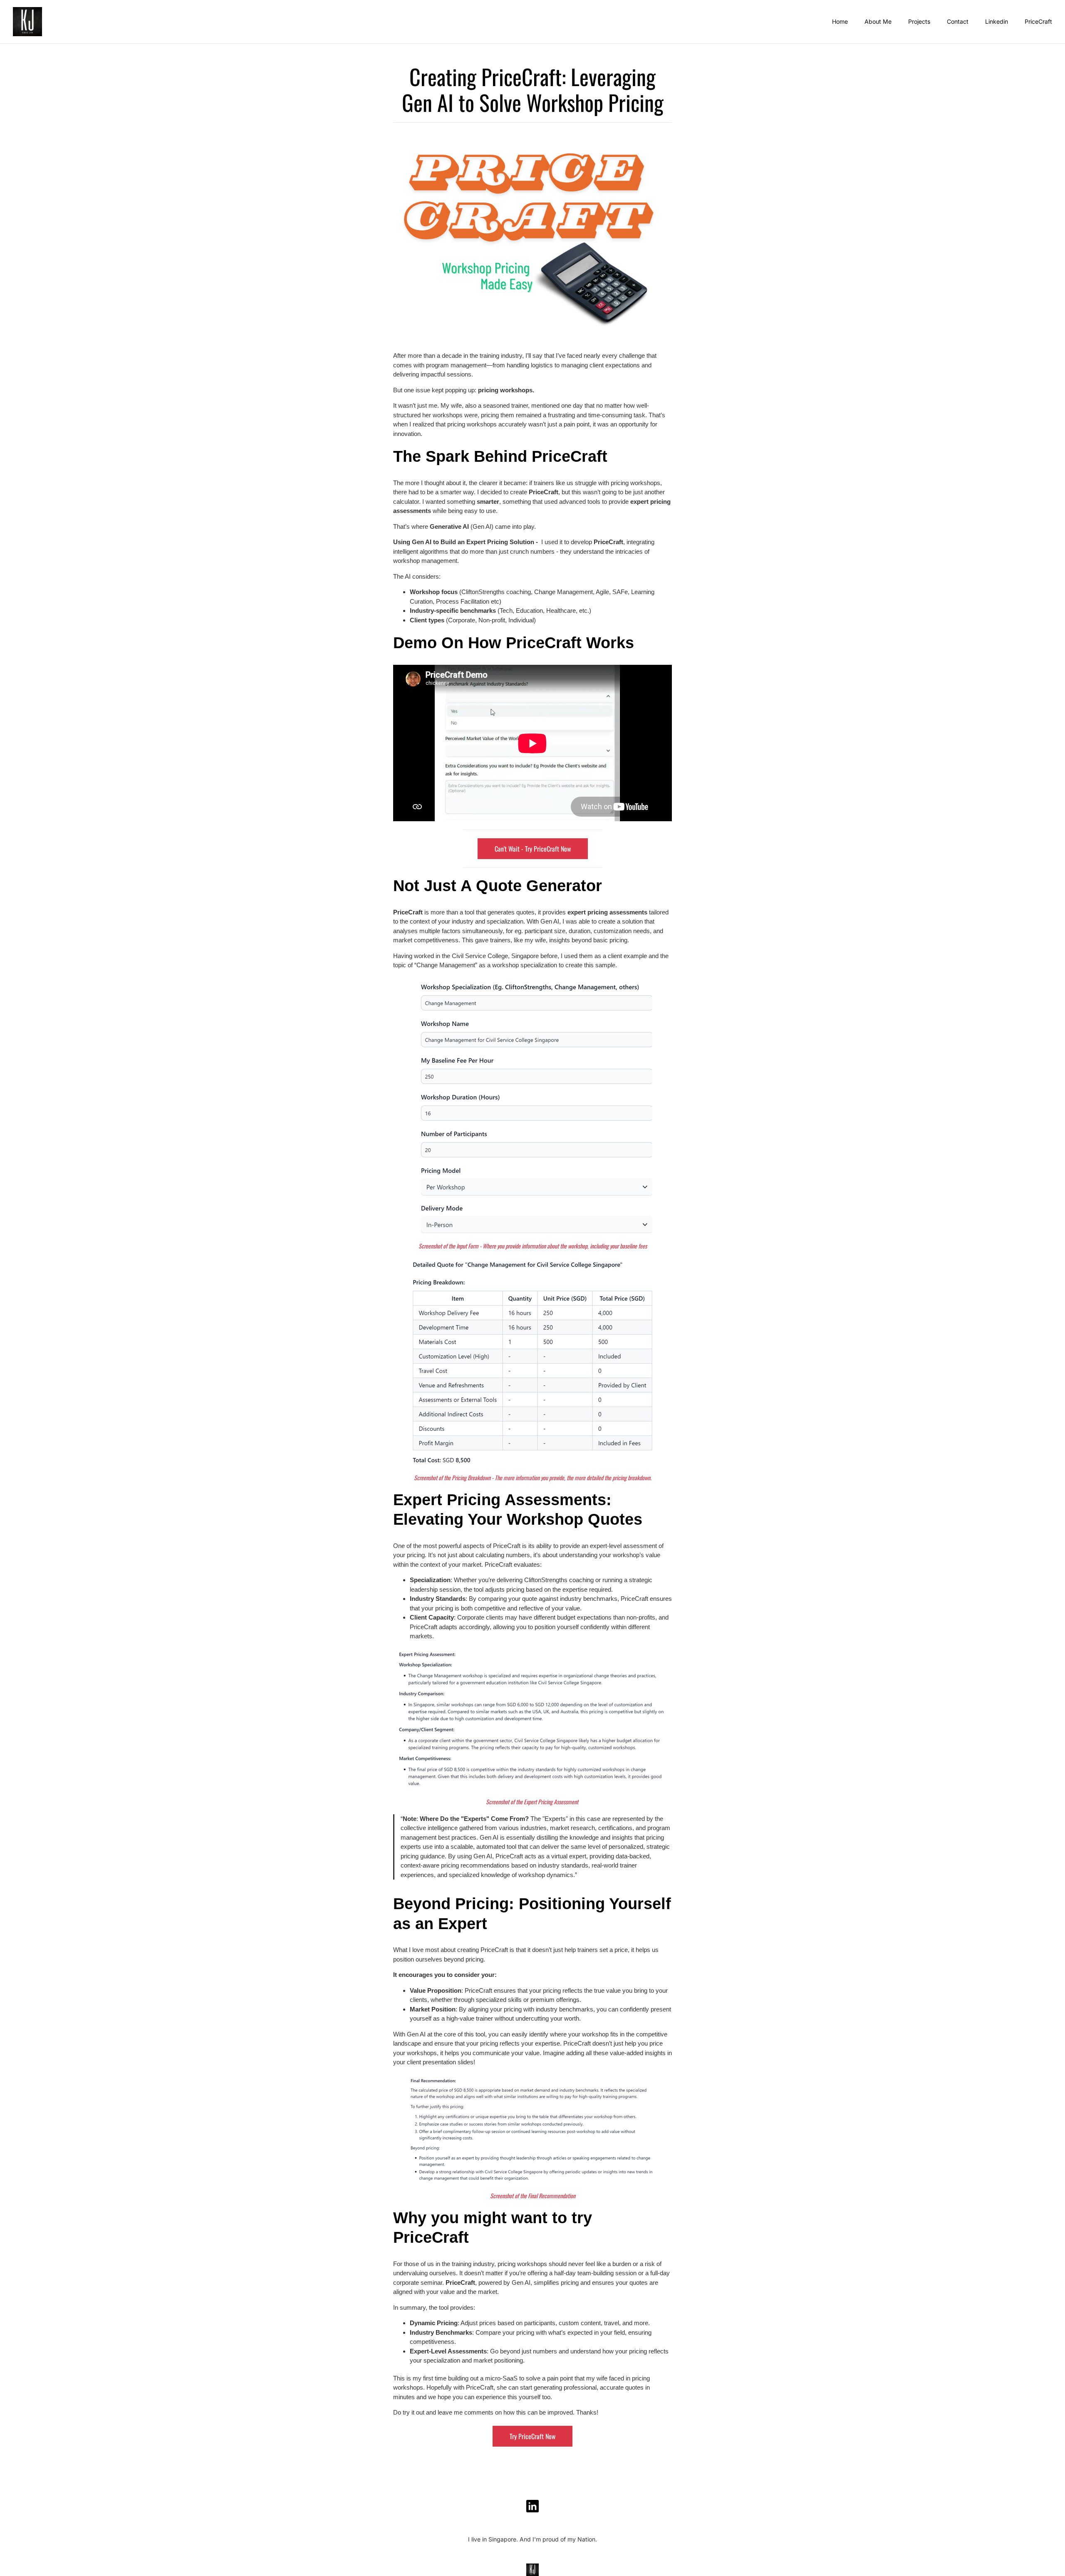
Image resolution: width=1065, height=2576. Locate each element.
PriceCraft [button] (1038, 21)
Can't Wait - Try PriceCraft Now (533, 849)
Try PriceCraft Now (532, 2436)
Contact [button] (958, 21)
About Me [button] (878, 21)
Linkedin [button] (997, 21)
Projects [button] (919, 21)
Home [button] (840, 21)
